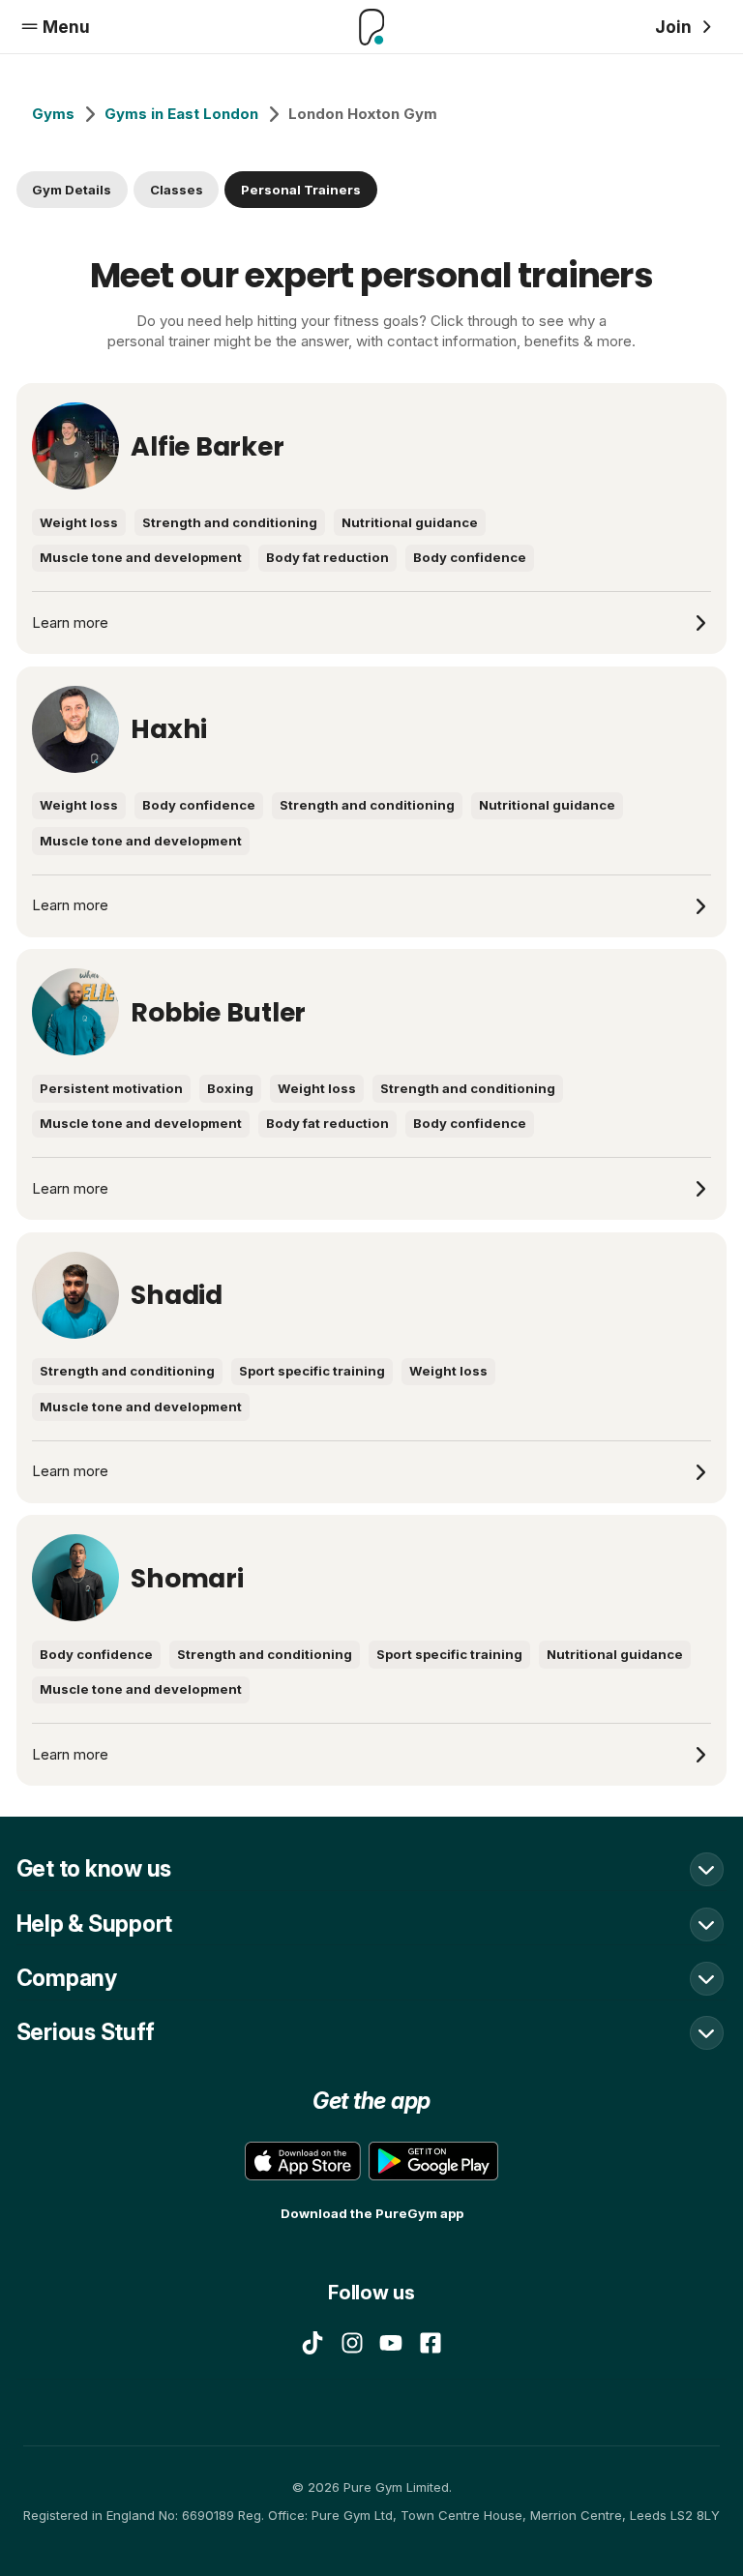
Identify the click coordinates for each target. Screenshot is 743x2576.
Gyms (53, 114)
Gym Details (72, 190)
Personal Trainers (301, 190)
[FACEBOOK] (431, 2343)
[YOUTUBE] (391, 2343)
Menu (66, 27)
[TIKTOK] (312, 2343)
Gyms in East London (181, 114)
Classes (177, 190)
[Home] (371, 27)
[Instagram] (352, 2343)
